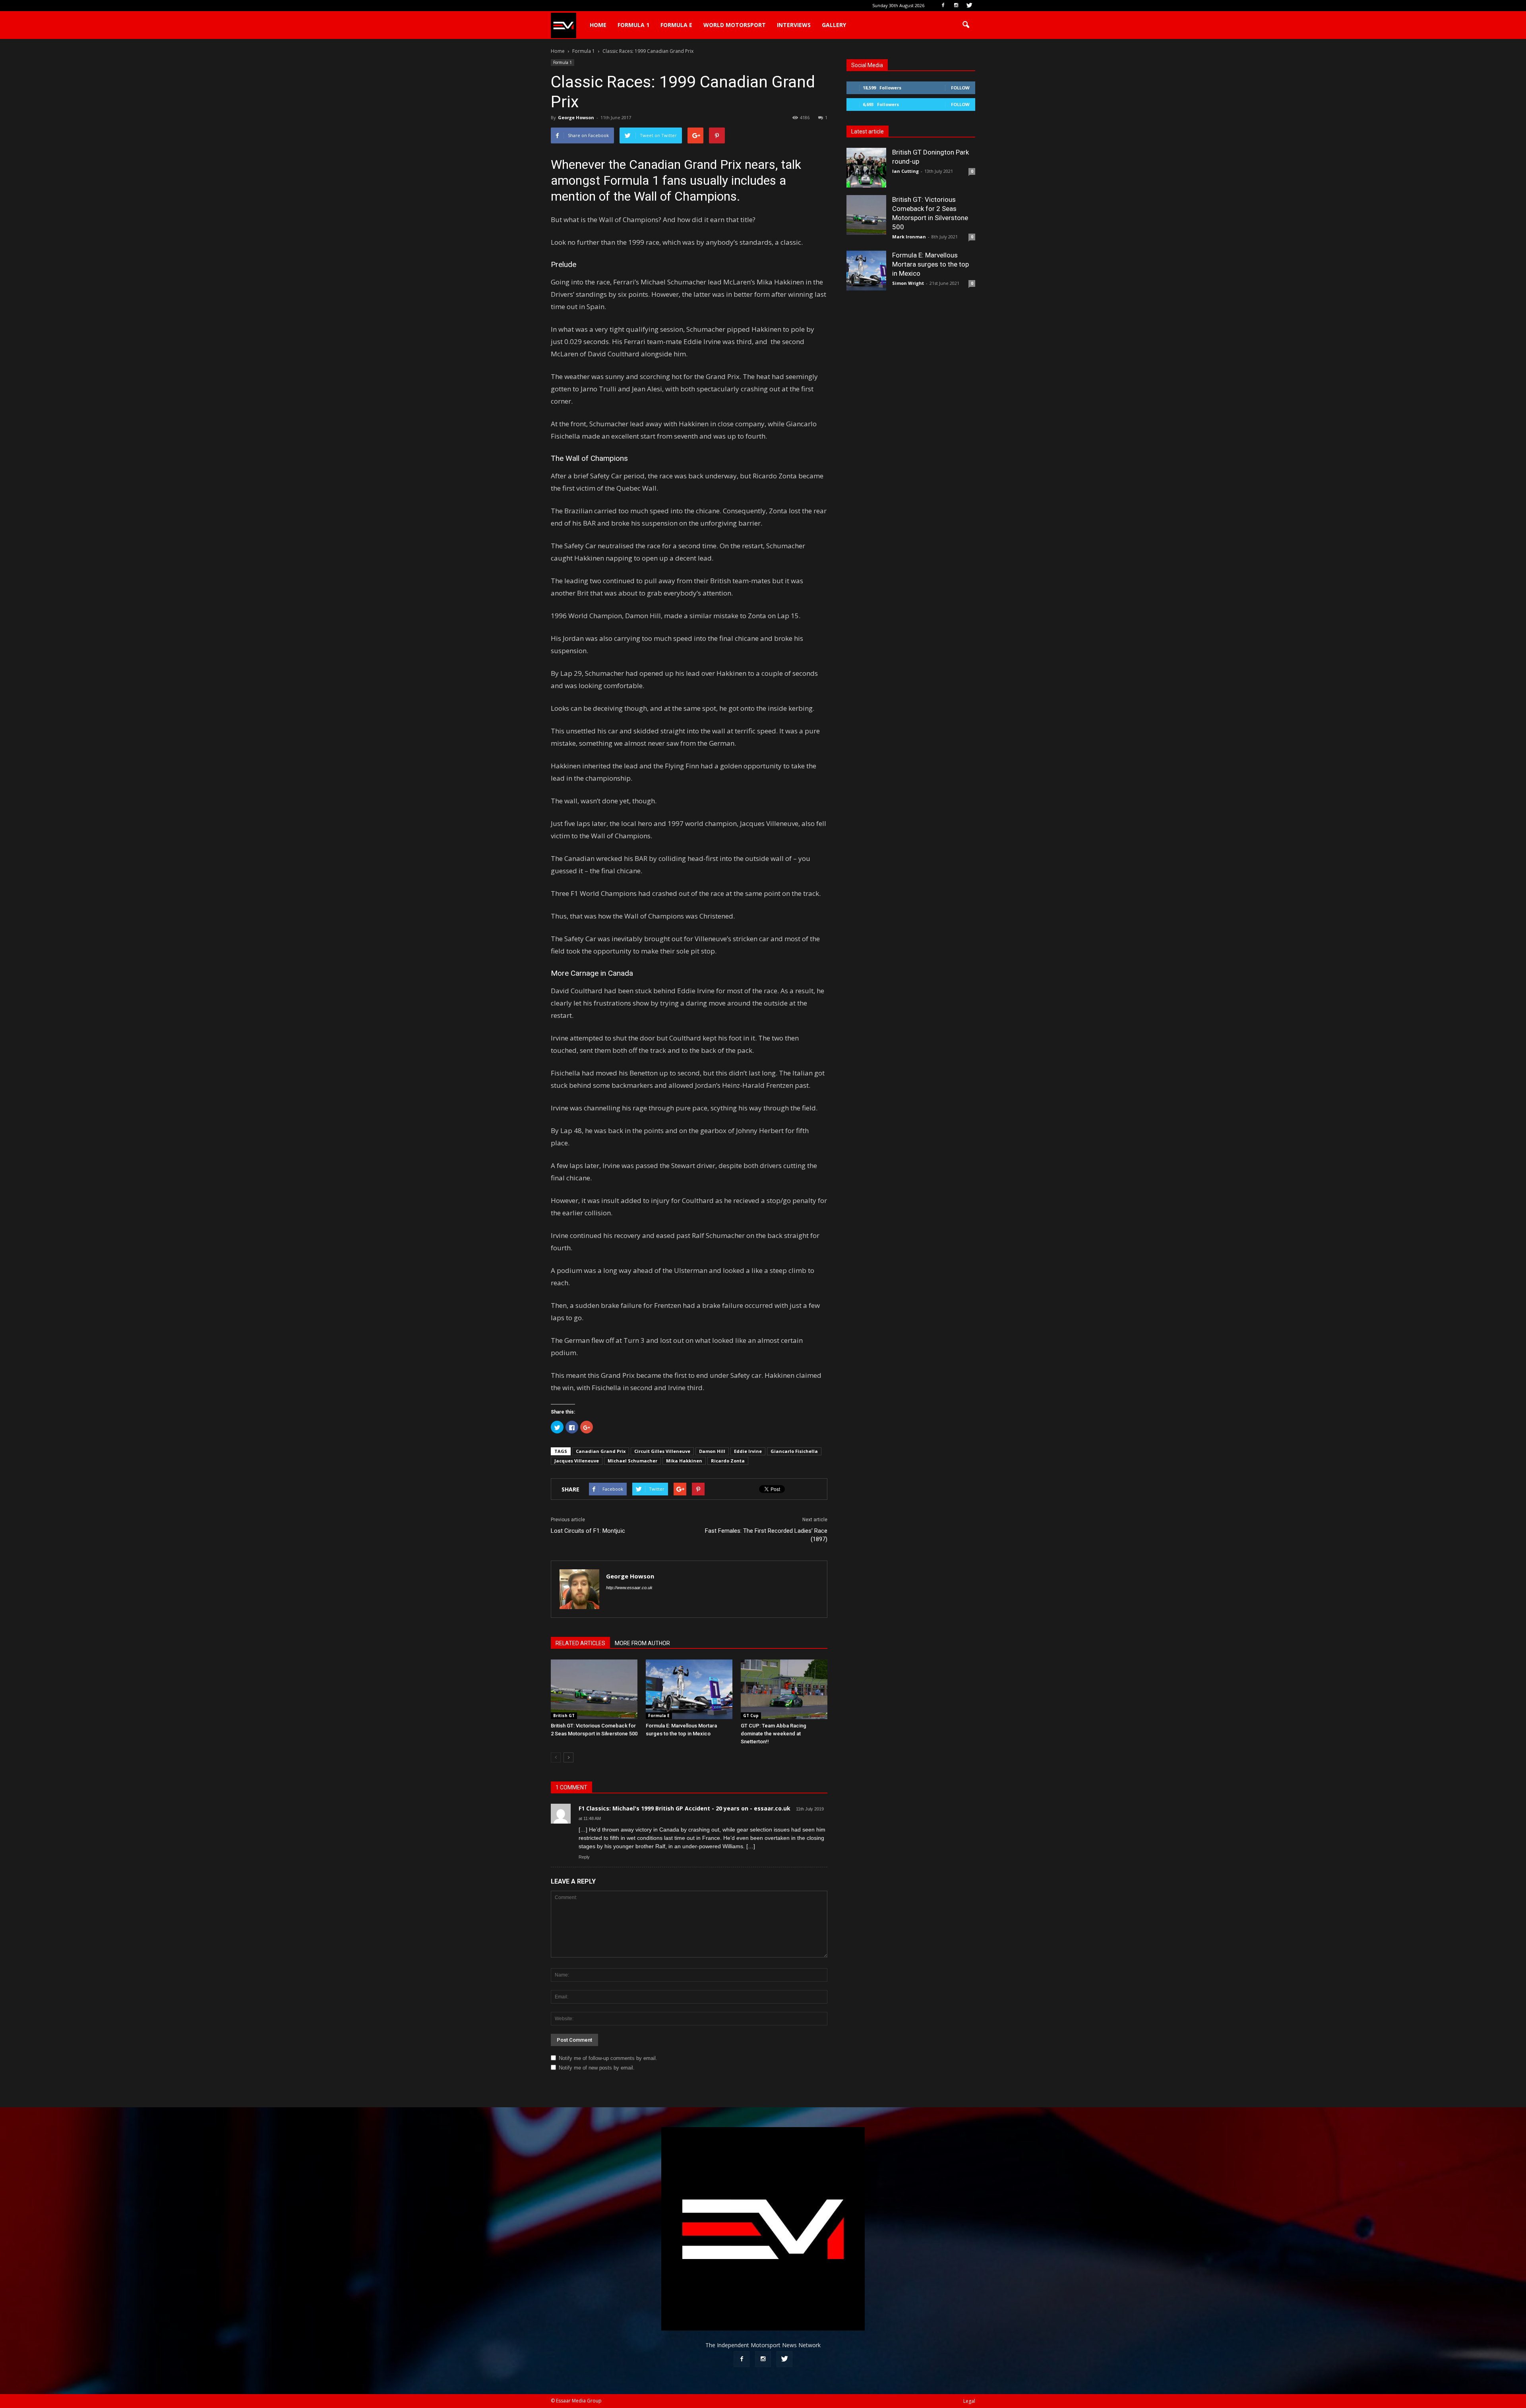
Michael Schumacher (632, 1461)
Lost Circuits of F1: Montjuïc (588, 1531)
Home (598, 25)
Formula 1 (633, 25)
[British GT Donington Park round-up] (866, 168)
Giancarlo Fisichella (794, 1451)
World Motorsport (735, 25)
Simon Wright (908, 283)
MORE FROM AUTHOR (642, 1643)
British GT (564, 1716)
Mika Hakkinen (684, 1461)
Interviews (794, 25)
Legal (969, 2401)
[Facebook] (943, 6)
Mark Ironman (909, 237)
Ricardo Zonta (728, 1461)
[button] (966, 25)
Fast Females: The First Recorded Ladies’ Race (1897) (766, 1535)
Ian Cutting (905, 171)
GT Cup (751, 1716)
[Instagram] (956, 6)
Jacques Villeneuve (577, 1461)
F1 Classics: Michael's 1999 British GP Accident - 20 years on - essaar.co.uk (685, 1808)
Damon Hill (712, 1451)
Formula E (676, 25)
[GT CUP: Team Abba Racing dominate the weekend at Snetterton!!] (784, 1689)
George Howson (576, 117)
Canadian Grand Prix (601, 1451)
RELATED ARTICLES (580, 1643)
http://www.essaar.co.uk (629, 1588)
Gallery (834, 25)
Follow (960, 88)
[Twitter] (969, 6)
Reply (584, 1857)
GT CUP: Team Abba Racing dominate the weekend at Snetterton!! (774, 1734)
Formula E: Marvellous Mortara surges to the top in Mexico (931, 264)
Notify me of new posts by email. (597, 2068)
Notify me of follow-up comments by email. (608, 2058)
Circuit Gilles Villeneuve (662, 1451)
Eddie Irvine (748, 1451)
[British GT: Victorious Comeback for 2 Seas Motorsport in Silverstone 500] (594, 1689)
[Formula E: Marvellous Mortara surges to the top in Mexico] (689, 1689)
